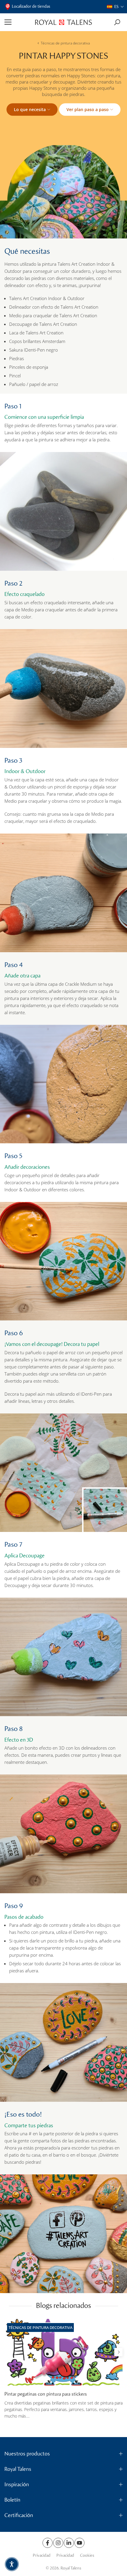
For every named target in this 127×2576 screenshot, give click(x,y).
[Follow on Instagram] (58, 2543)
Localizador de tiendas (31, 6)
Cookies (87, 2555)
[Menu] (18, 22)
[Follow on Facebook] (48, 2543)
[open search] (117, 22)
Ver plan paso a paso (88, 109)
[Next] (118, 2352)
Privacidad (42, 2555)
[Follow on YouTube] (79, 2543)
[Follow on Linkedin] (69, 2543)
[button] (115, 7)
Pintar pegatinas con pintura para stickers (46, 2394)
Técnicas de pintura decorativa (65, 43)
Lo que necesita (30, 109)
